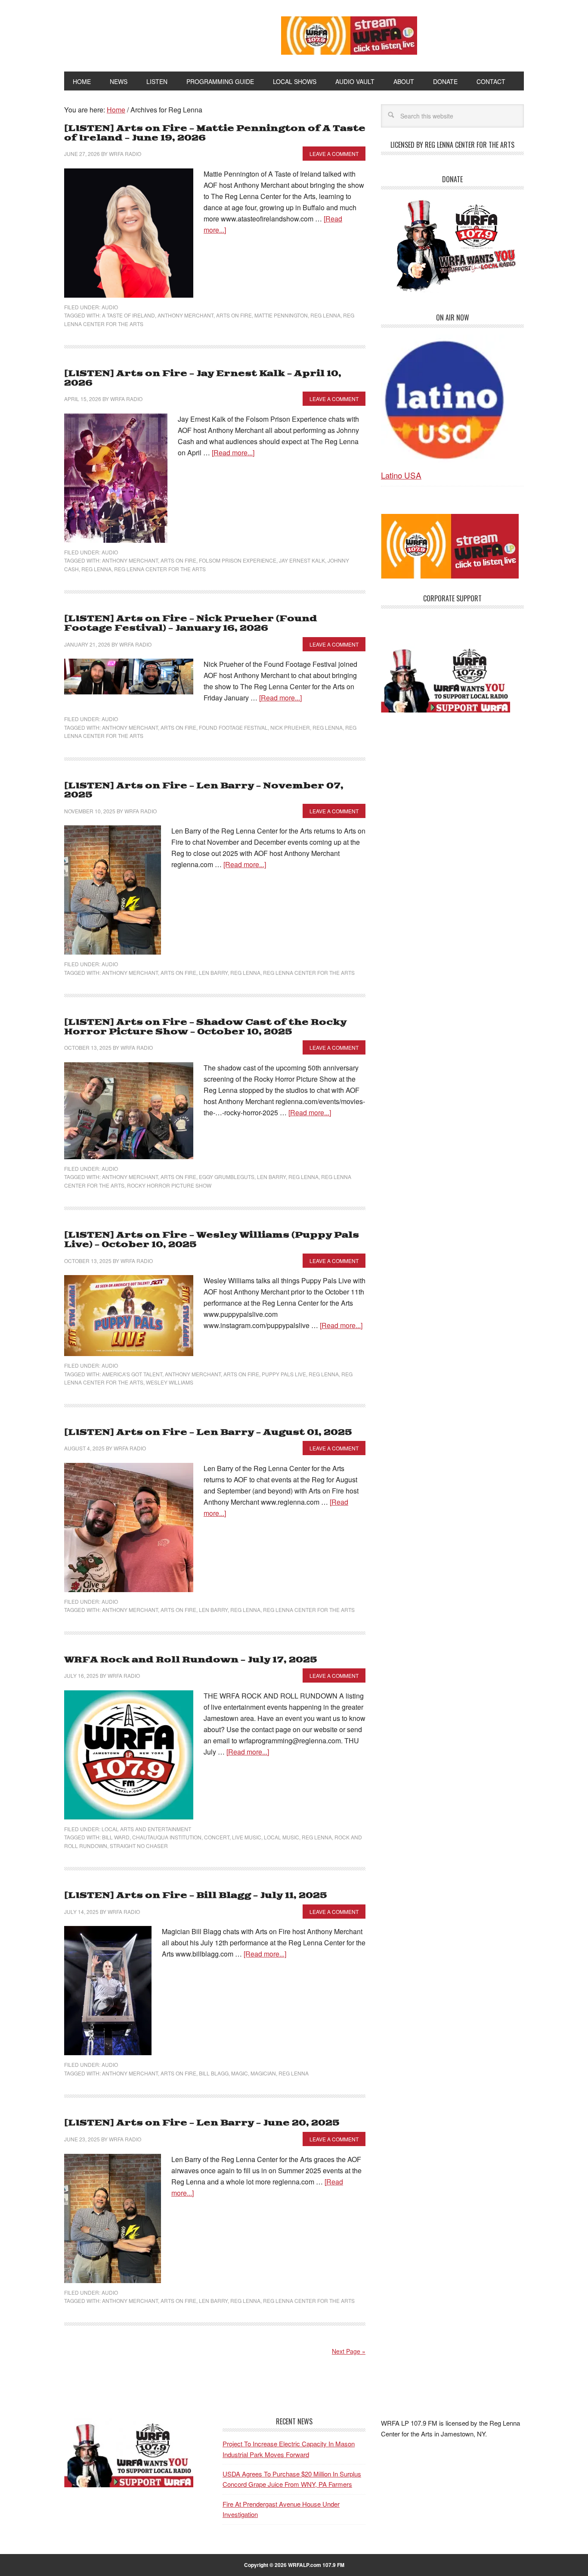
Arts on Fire (234, 315)
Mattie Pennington (281, 315)
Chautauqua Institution (167, 1837)
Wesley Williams (170, 1382)
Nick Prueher (290, 727)
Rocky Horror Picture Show (169, 1185)
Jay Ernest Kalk (302, 560)
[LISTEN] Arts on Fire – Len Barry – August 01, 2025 (208, 1433)
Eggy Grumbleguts (227, 1177)
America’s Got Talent (132, 1374)
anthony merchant (186, 315)
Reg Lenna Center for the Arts (160, 569)
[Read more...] (233, 453)
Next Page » (349, 2351)
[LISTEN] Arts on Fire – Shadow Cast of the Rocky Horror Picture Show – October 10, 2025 (205, 1027)
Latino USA (401, 475)
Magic (240, 2073)
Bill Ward (116, 1837)
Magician (263, 2073)
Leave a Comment (334, 154)
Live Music (247, 1837)
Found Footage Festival (233, 727)
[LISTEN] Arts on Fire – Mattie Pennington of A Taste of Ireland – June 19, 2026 (215, 133)
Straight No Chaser (139, 1846)
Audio (110, 307)
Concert (217, 1837)
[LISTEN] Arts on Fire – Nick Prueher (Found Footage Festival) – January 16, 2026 (191, 624)
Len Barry (213, 972)
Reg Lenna (325, 315)
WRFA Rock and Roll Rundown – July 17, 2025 (191, 1660)
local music (282, 1837)
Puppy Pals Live (284, 1374)
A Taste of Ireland (128, 315)
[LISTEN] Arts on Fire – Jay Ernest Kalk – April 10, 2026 (203, 378)
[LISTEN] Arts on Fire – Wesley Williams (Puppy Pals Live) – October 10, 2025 (212, 1240)
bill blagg (214, 2073)
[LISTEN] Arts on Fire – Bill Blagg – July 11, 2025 (196, 1896)
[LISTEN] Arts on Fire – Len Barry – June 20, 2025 (202, 2123)
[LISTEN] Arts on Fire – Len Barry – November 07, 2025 (204, 791)
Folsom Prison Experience (238, 560)
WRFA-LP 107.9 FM (153, 34)
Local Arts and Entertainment (146, 1829)
